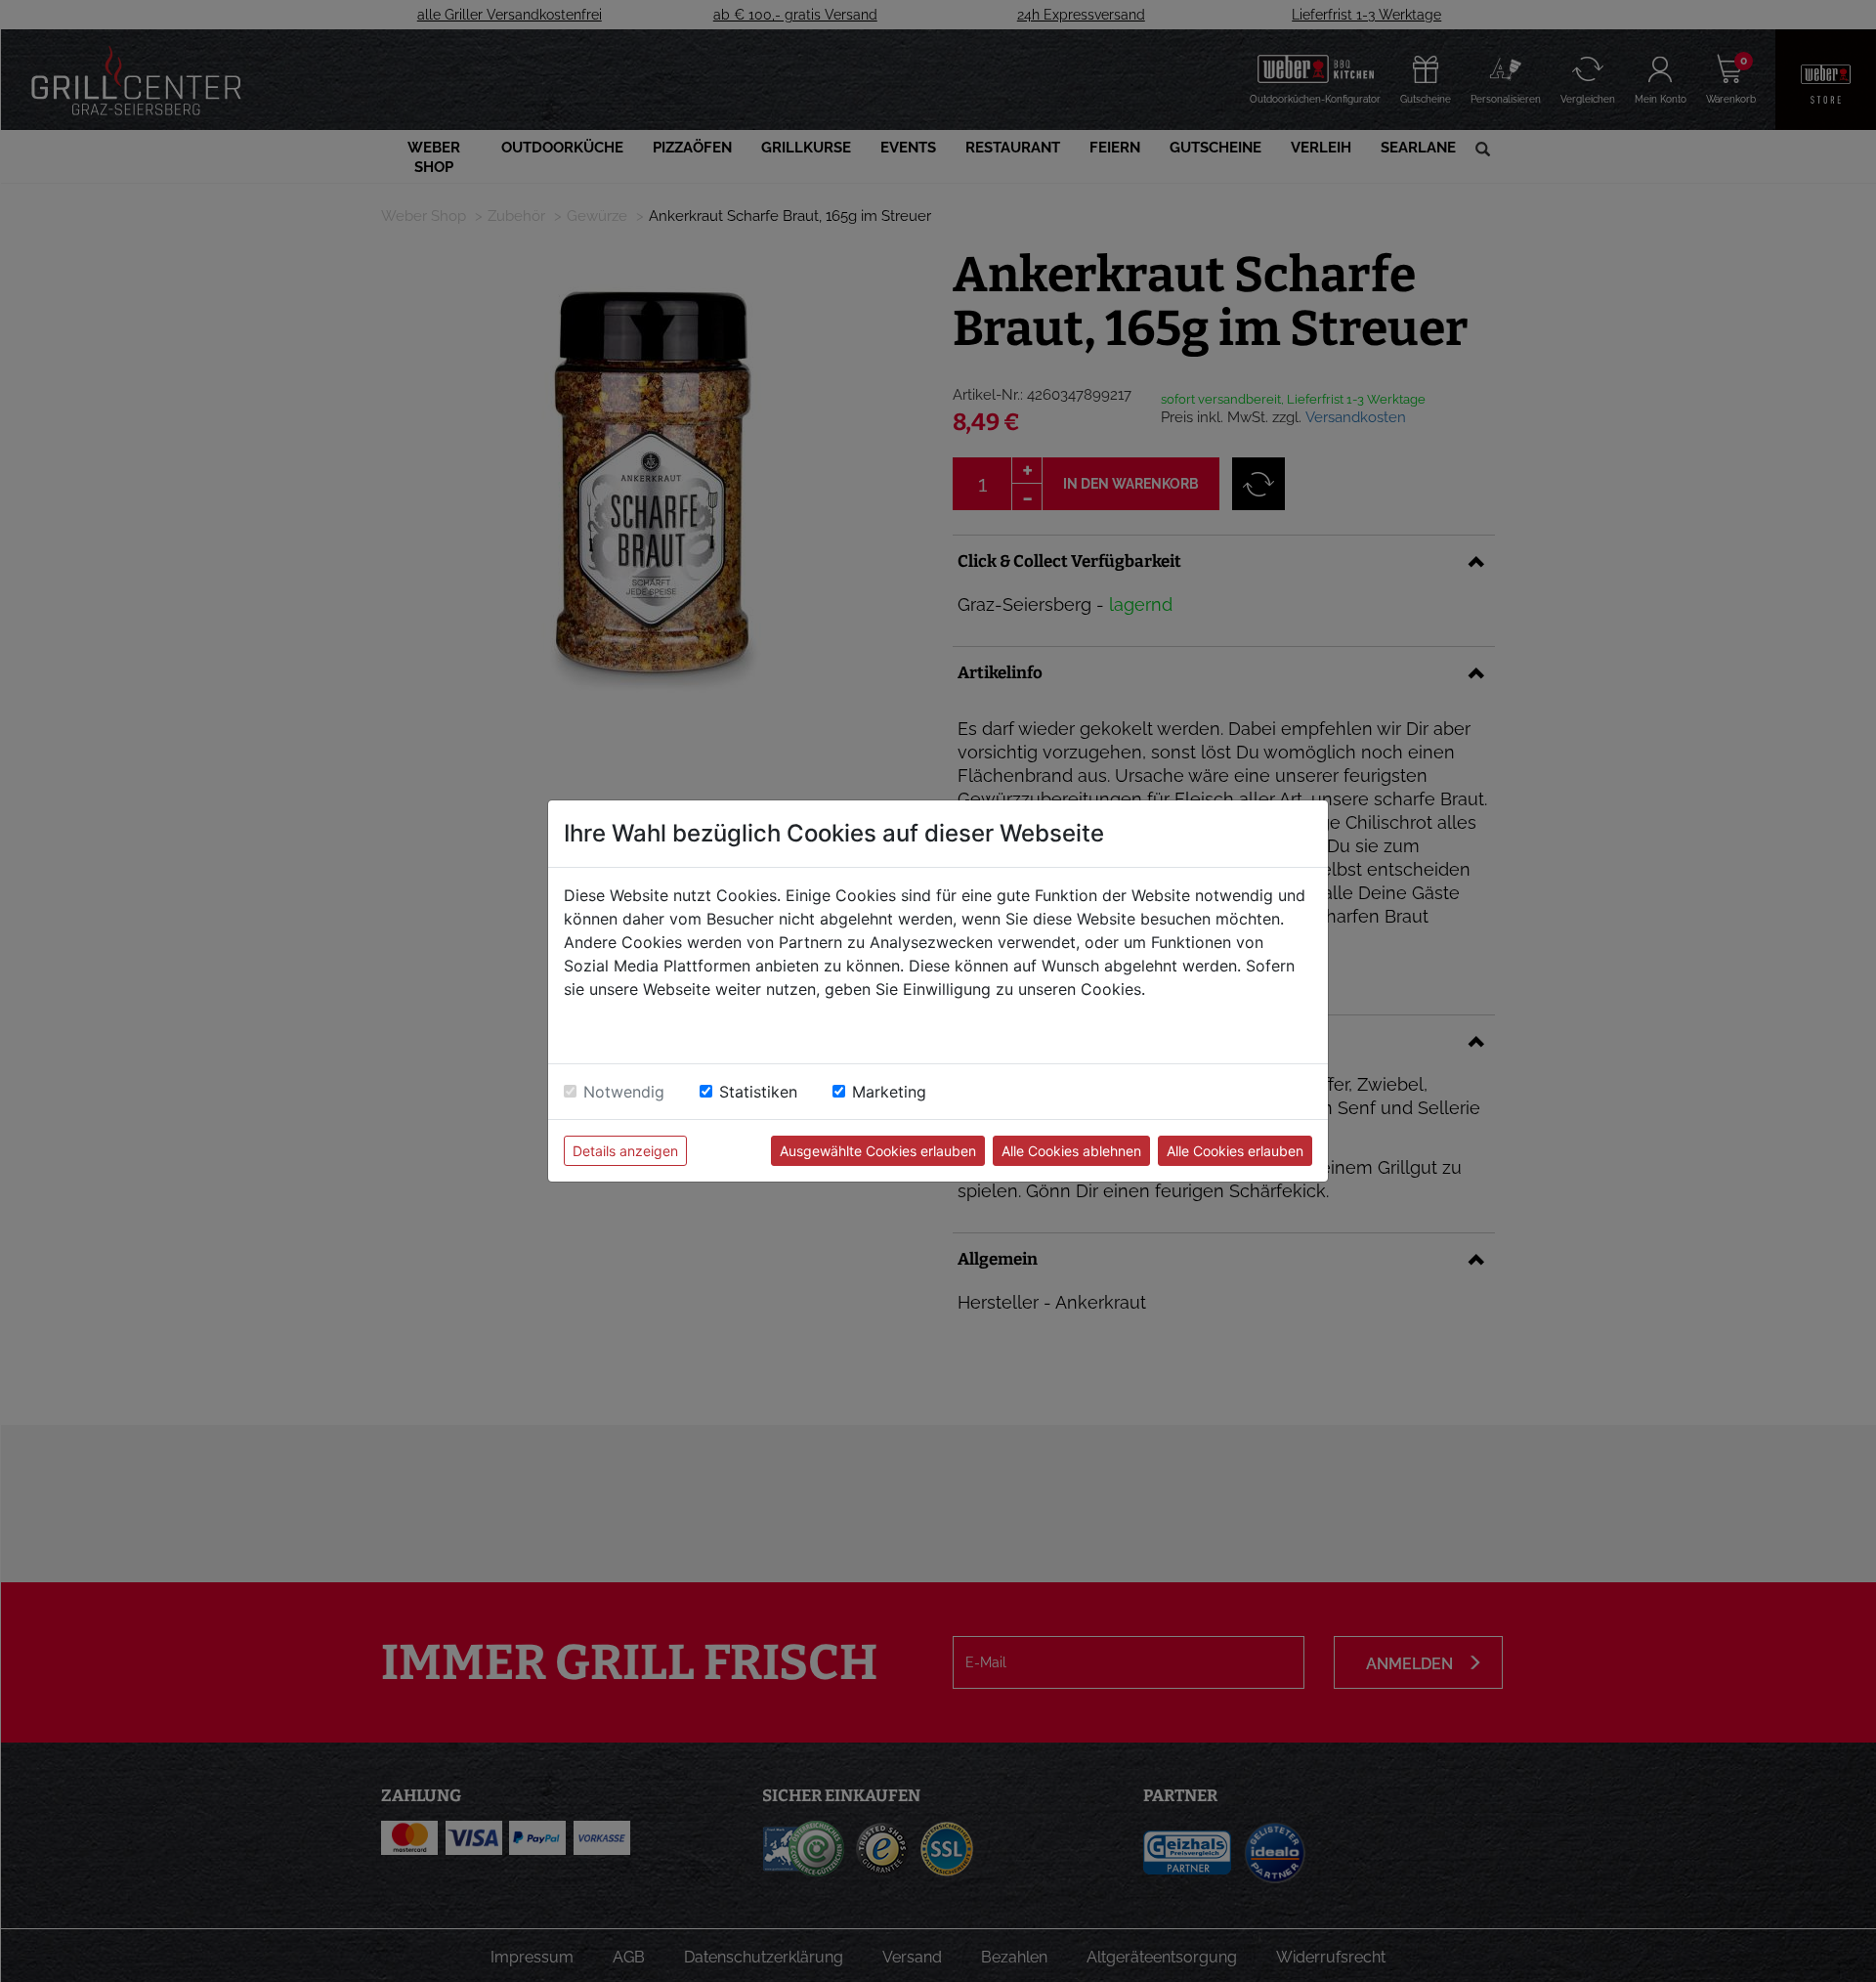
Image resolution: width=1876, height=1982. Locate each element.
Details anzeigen (625, 1151)
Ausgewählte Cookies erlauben (878, 1151)
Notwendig (624, 1092)
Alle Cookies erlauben (1235, 1151)
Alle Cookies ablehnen (1071, 1151)
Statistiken (758, 1092)
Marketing (889, 1092)
